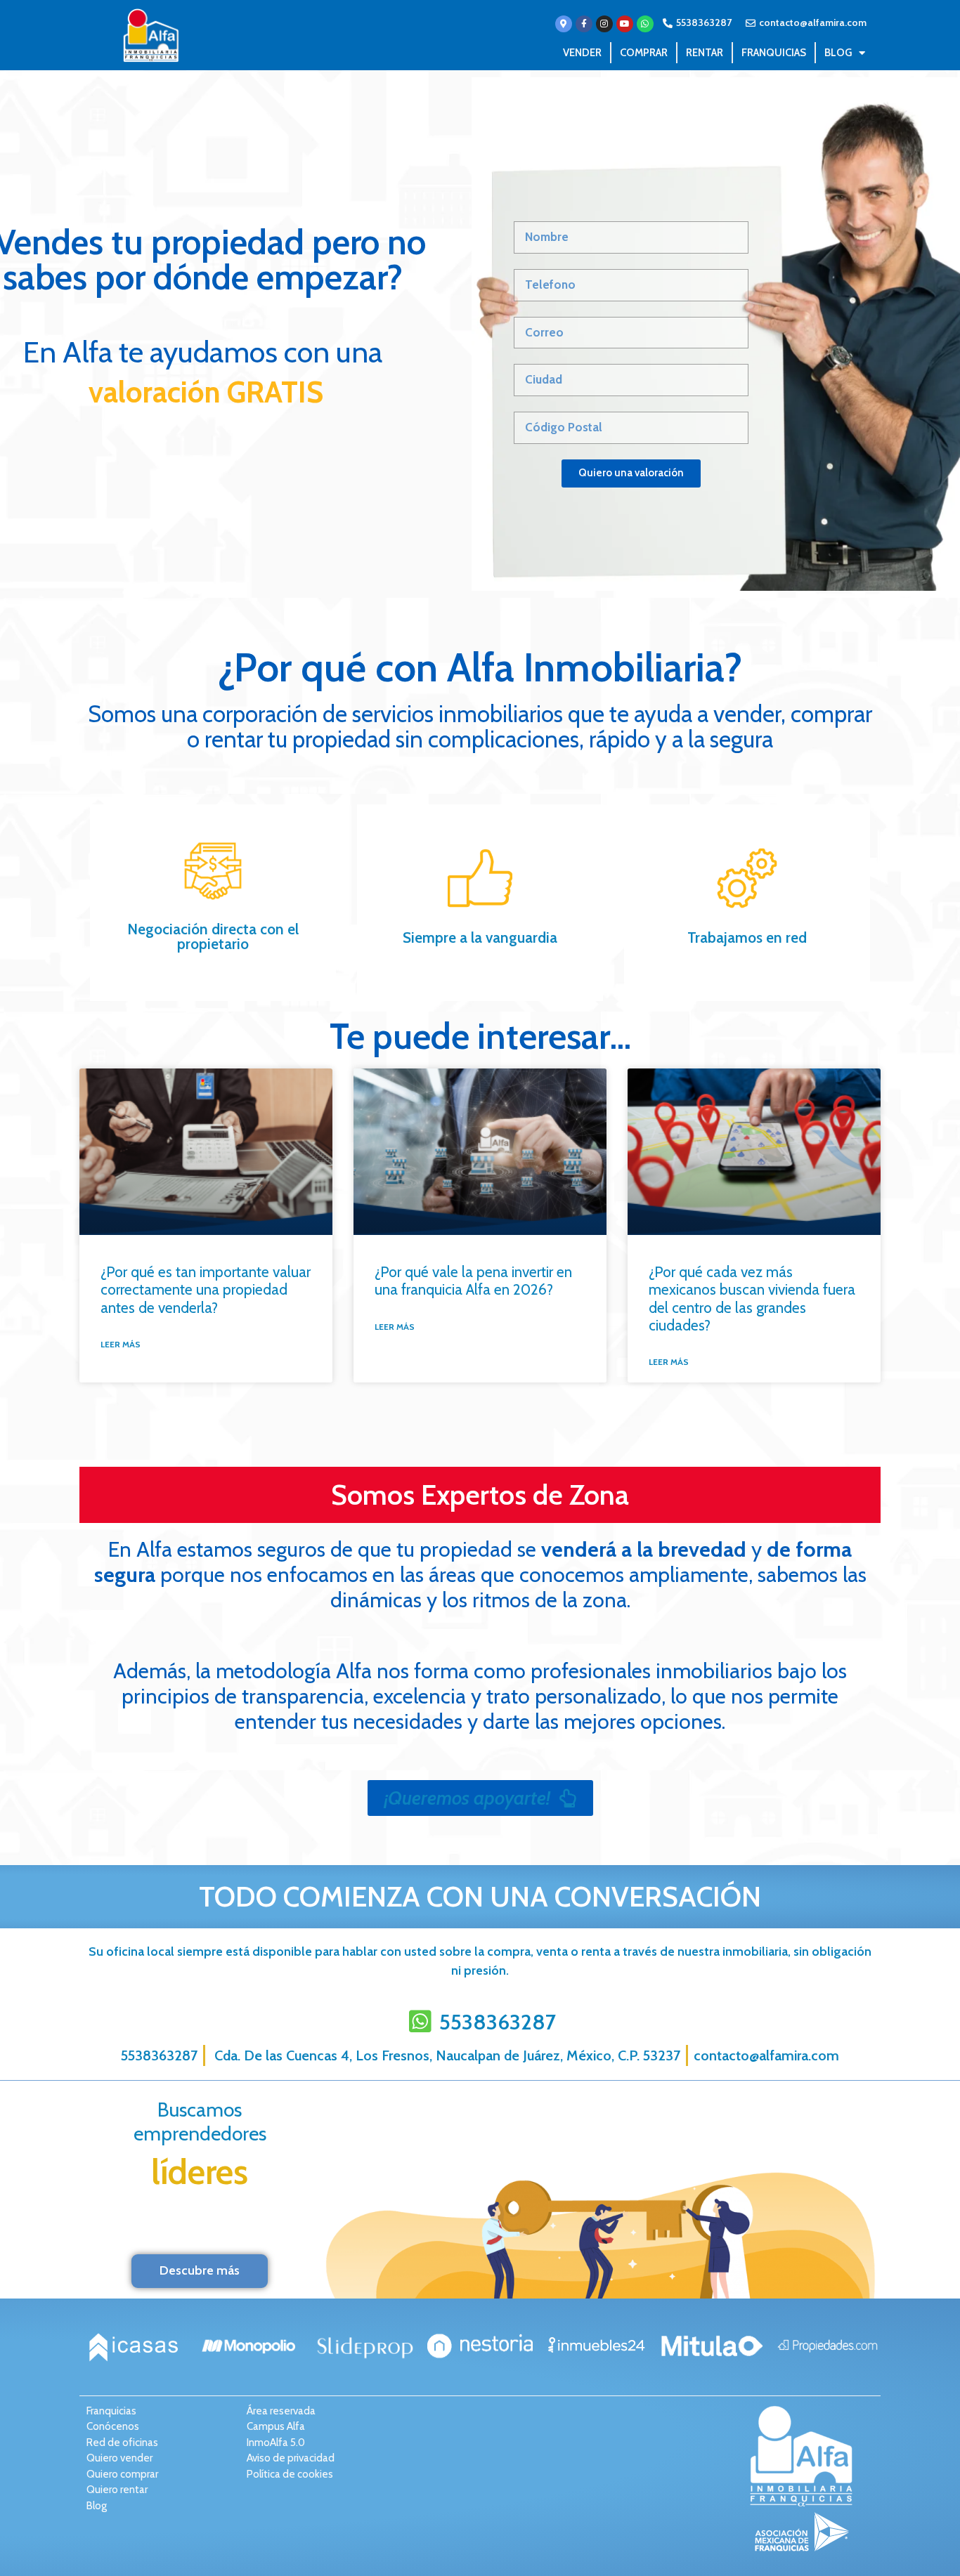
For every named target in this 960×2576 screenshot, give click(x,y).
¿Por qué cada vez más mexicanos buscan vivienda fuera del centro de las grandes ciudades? (752, 1299)
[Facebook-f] (584, 24)
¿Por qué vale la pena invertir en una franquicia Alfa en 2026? (473, 1281)
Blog (838, 53)
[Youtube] (625, 24)
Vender (582, 53)
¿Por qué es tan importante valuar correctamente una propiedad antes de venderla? (206, 1289)
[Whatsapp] (645, 24)
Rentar (705, 53)
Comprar (644, 53)
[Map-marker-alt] (564, 24)
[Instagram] (604, 24)
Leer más (121, 1344)
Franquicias (774, 53)
